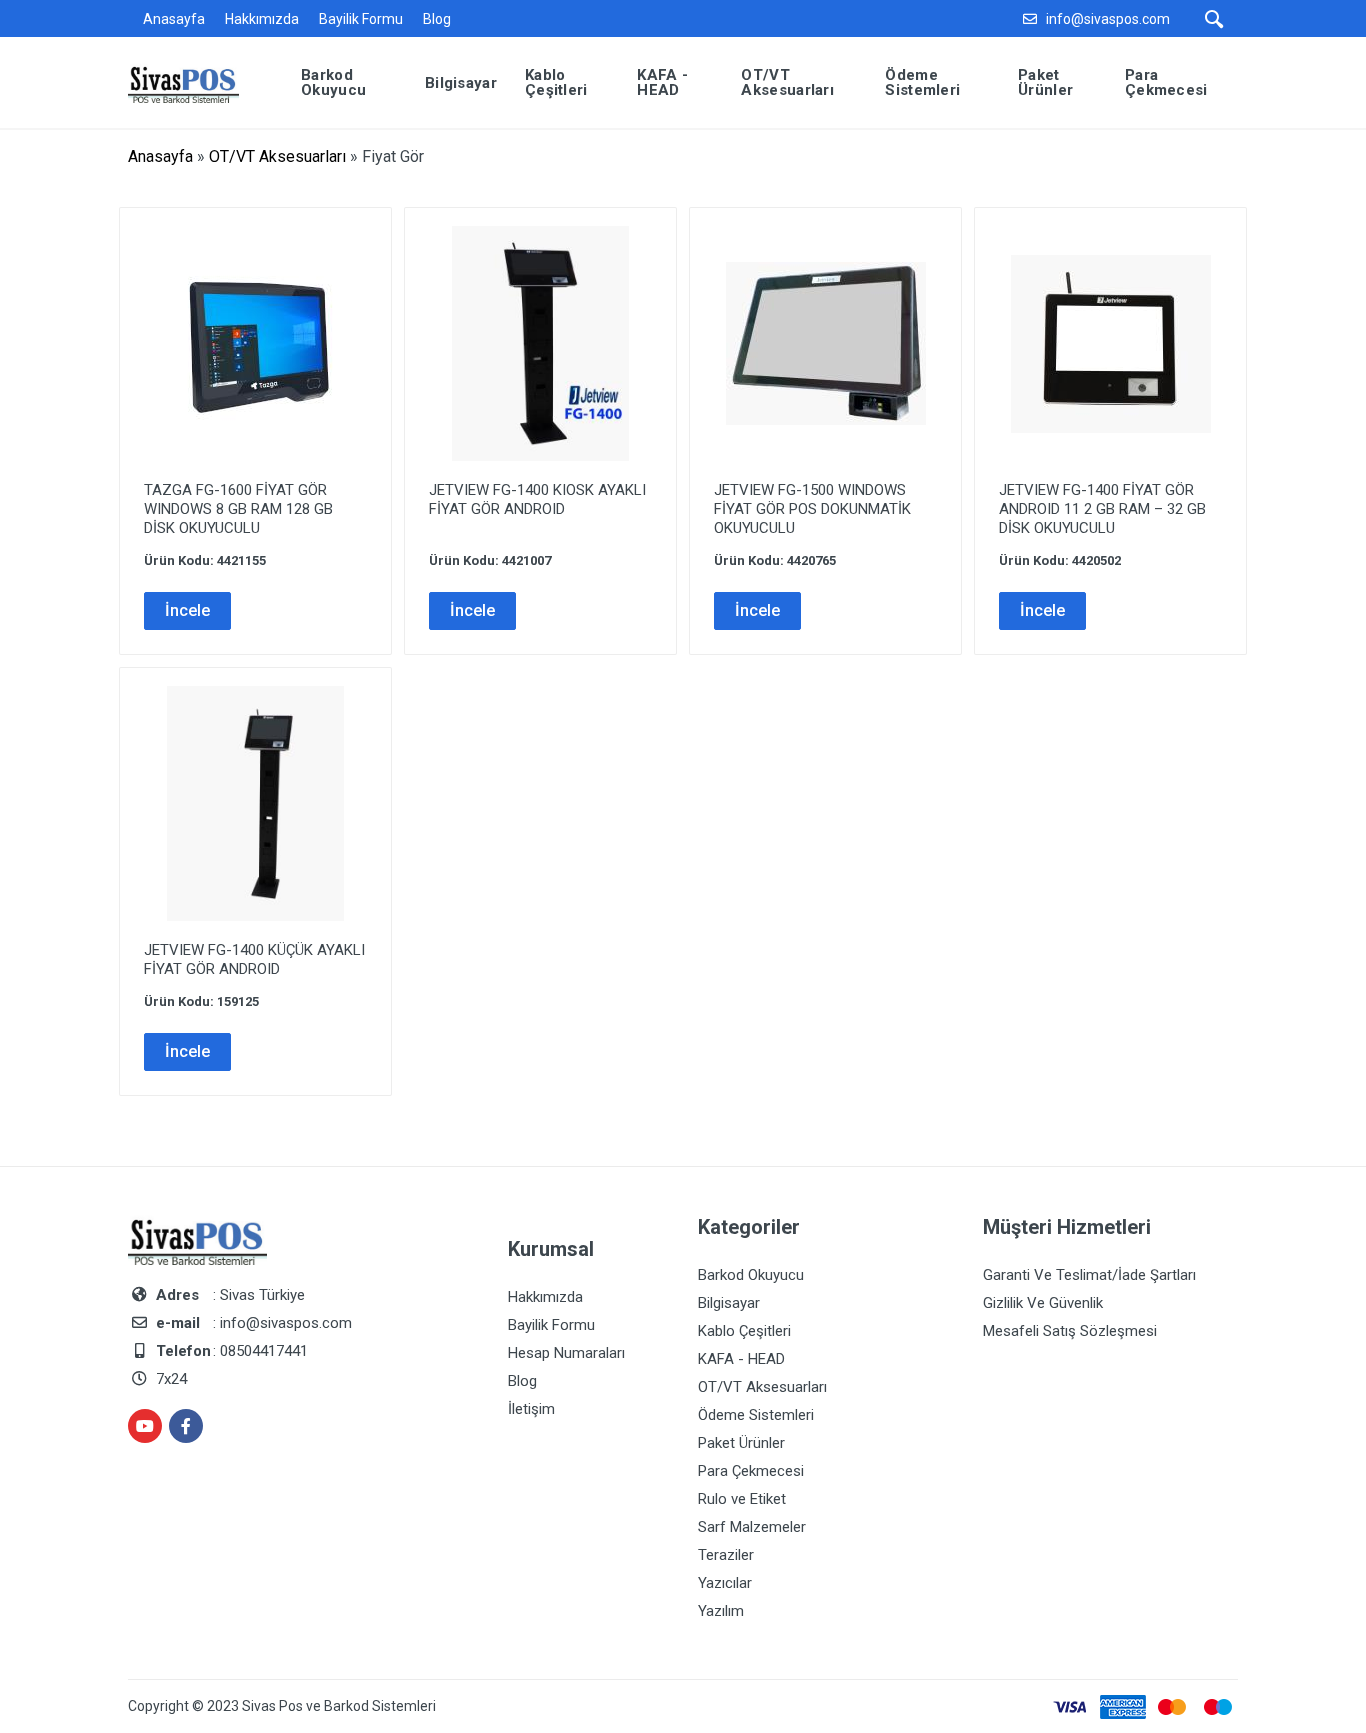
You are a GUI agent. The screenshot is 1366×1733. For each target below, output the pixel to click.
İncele (187, 610)
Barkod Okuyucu (751, 1275)
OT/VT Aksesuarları (277, 156)
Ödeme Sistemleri (756, 1415)
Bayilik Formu (361, 19)
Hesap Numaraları (566, 1353)
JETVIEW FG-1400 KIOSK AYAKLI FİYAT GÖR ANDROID (537, 499)
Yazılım (721, 1611)
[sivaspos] (198, 81)
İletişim (531, 1409)
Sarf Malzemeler (752, 1527)
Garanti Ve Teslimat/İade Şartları (1089, 1275)
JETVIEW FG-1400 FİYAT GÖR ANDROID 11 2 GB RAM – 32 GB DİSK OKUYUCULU (1102, 509)
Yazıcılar (725, 1583)
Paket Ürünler (741, 1443)
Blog (437, 19)
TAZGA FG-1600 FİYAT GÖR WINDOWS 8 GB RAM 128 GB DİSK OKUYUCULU (238, 509)
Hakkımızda (262, 19)
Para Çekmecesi (751, 1471)
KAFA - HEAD (741, 1359)
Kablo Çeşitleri (744, 1331)
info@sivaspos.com (1108, 19)
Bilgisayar (729, 1303)
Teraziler (726, 1555)
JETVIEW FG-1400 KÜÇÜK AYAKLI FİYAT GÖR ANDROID (254, 959)
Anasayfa (174, 19)
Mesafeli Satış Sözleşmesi (1070, 1331)
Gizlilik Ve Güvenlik (1043, 1303)
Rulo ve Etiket (742, 1499)
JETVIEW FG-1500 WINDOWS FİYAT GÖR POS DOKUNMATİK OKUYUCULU (812, 509)
